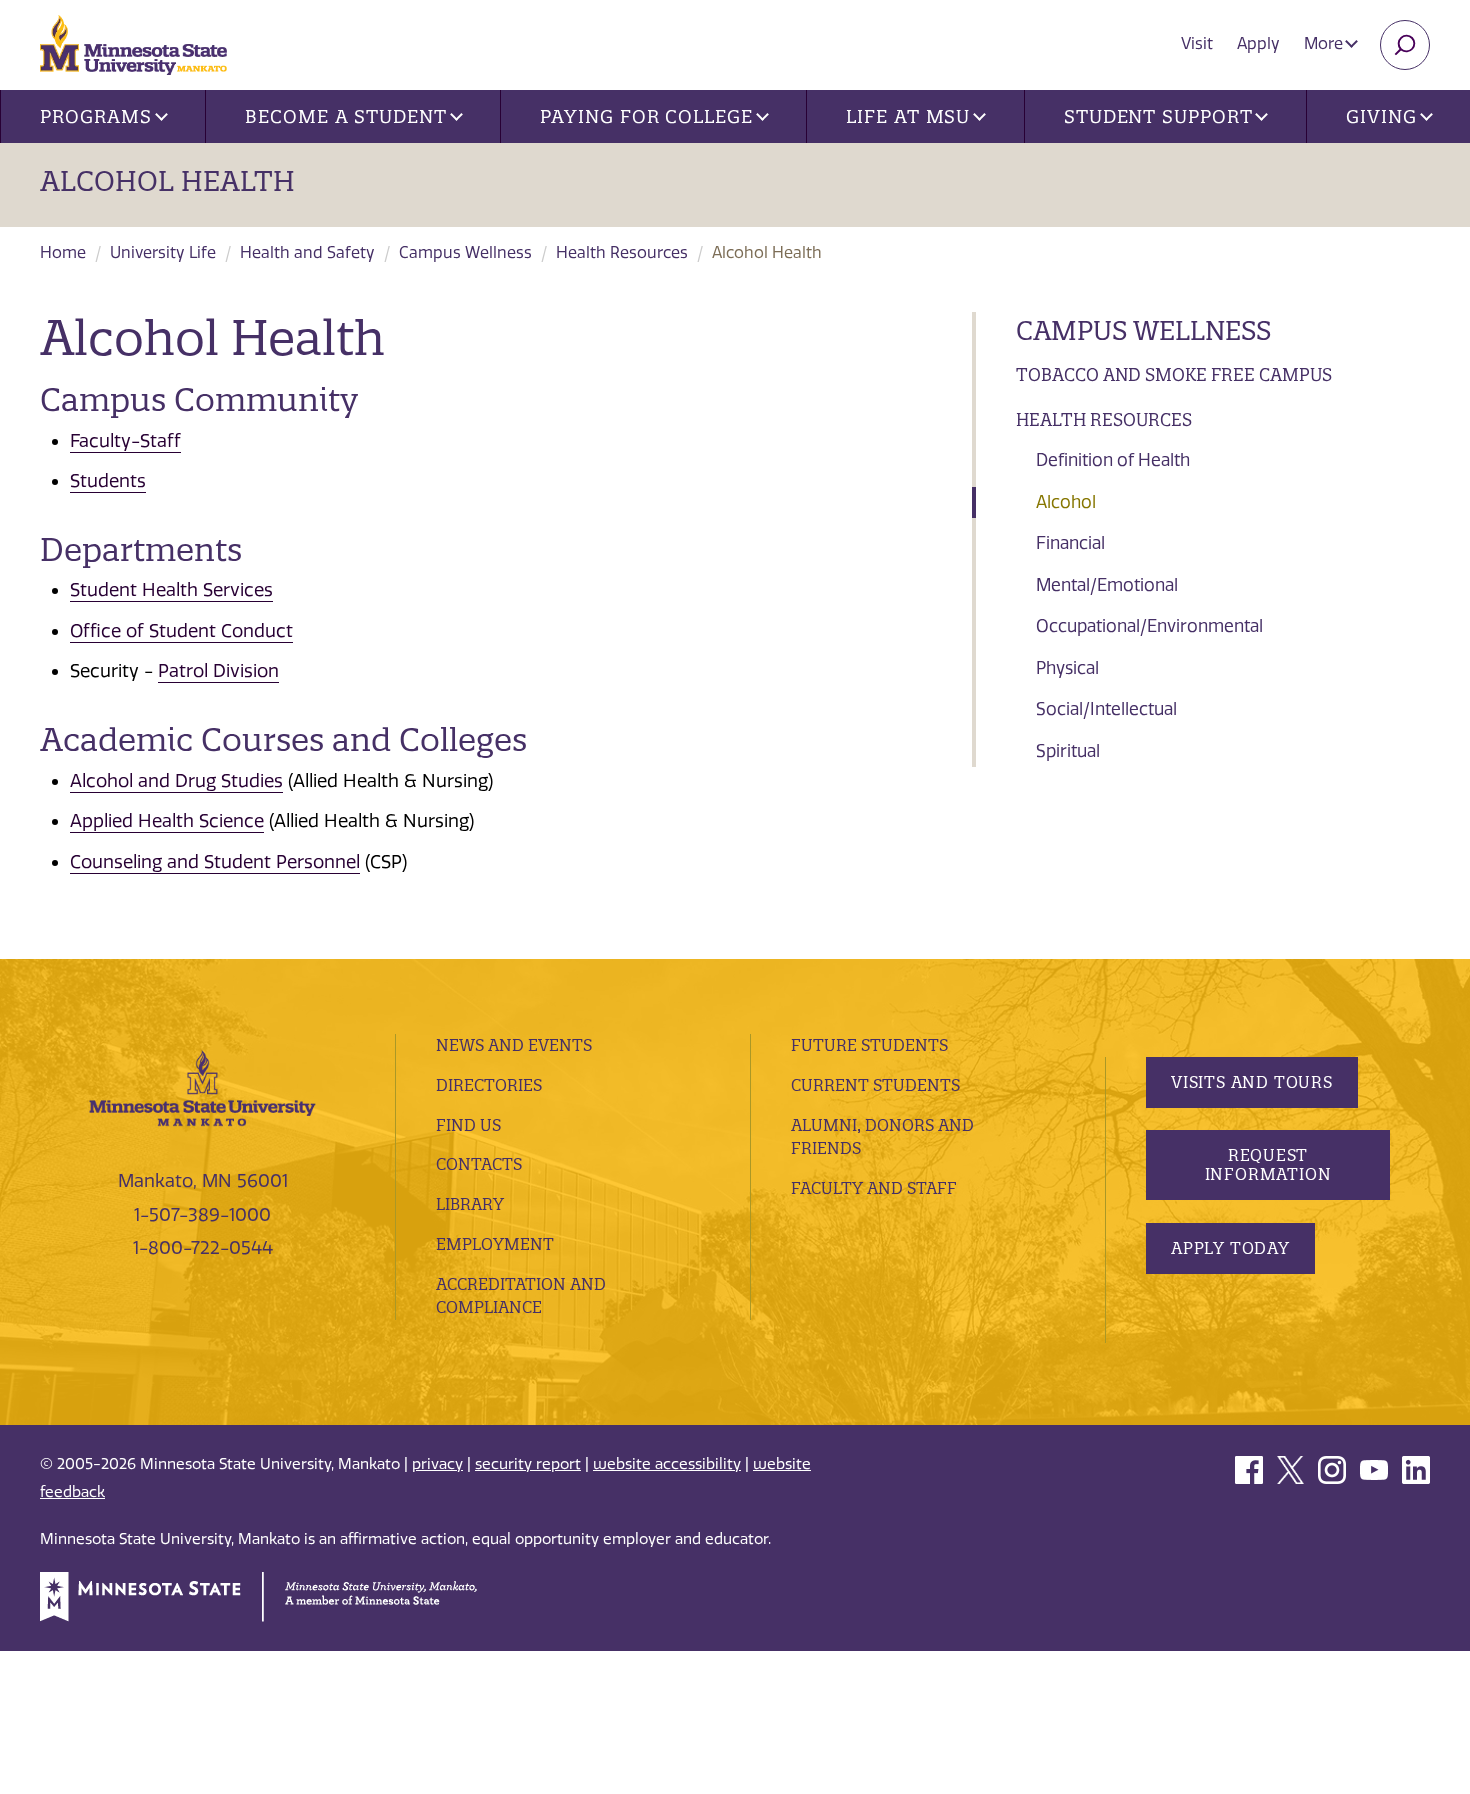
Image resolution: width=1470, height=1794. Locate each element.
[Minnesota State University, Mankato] (202, 1087)
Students (108, 481)
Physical (1067, 668)
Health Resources (622, 252)
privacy (437, 1464)
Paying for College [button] (646, 116)
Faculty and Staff (874, 1188)
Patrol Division (218, 671)
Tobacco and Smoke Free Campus (1174, 374)
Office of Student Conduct (181, 631)
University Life (163, 252)
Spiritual (1068, 751)
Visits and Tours (1252, 1082)
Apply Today (1230, 1248)
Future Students (869, 1045)
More (1325, 43)
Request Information (1268, 1164)
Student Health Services (171, 590)
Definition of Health (1113, 460)
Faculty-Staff (125, 441)
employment (495, 1244)
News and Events (514, 1045)
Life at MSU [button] (908, 116)
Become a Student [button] (345, 116)
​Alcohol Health (167, 181)
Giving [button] (1381, 116)
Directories (489, 1085)
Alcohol (1066, 502)
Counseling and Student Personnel (215, 862)
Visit (1197, 43)
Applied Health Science (167, 821)
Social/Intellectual (1106, 709)
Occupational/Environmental (1149, 626)
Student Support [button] (1158, 116)
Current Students (875, 1085)
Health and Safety (307, 252)
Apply (1258, 43)
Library (470, 1204)
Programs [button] (95, 116)
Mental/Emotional (1107, 585)
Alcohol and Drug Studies (176, 781)
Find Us (468, 1125)
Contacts (479, 1164)
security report (528, 1464)
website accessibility (667, 1464)
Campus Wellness (465, 252)
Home (63, 252)
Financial (1070, 543)
